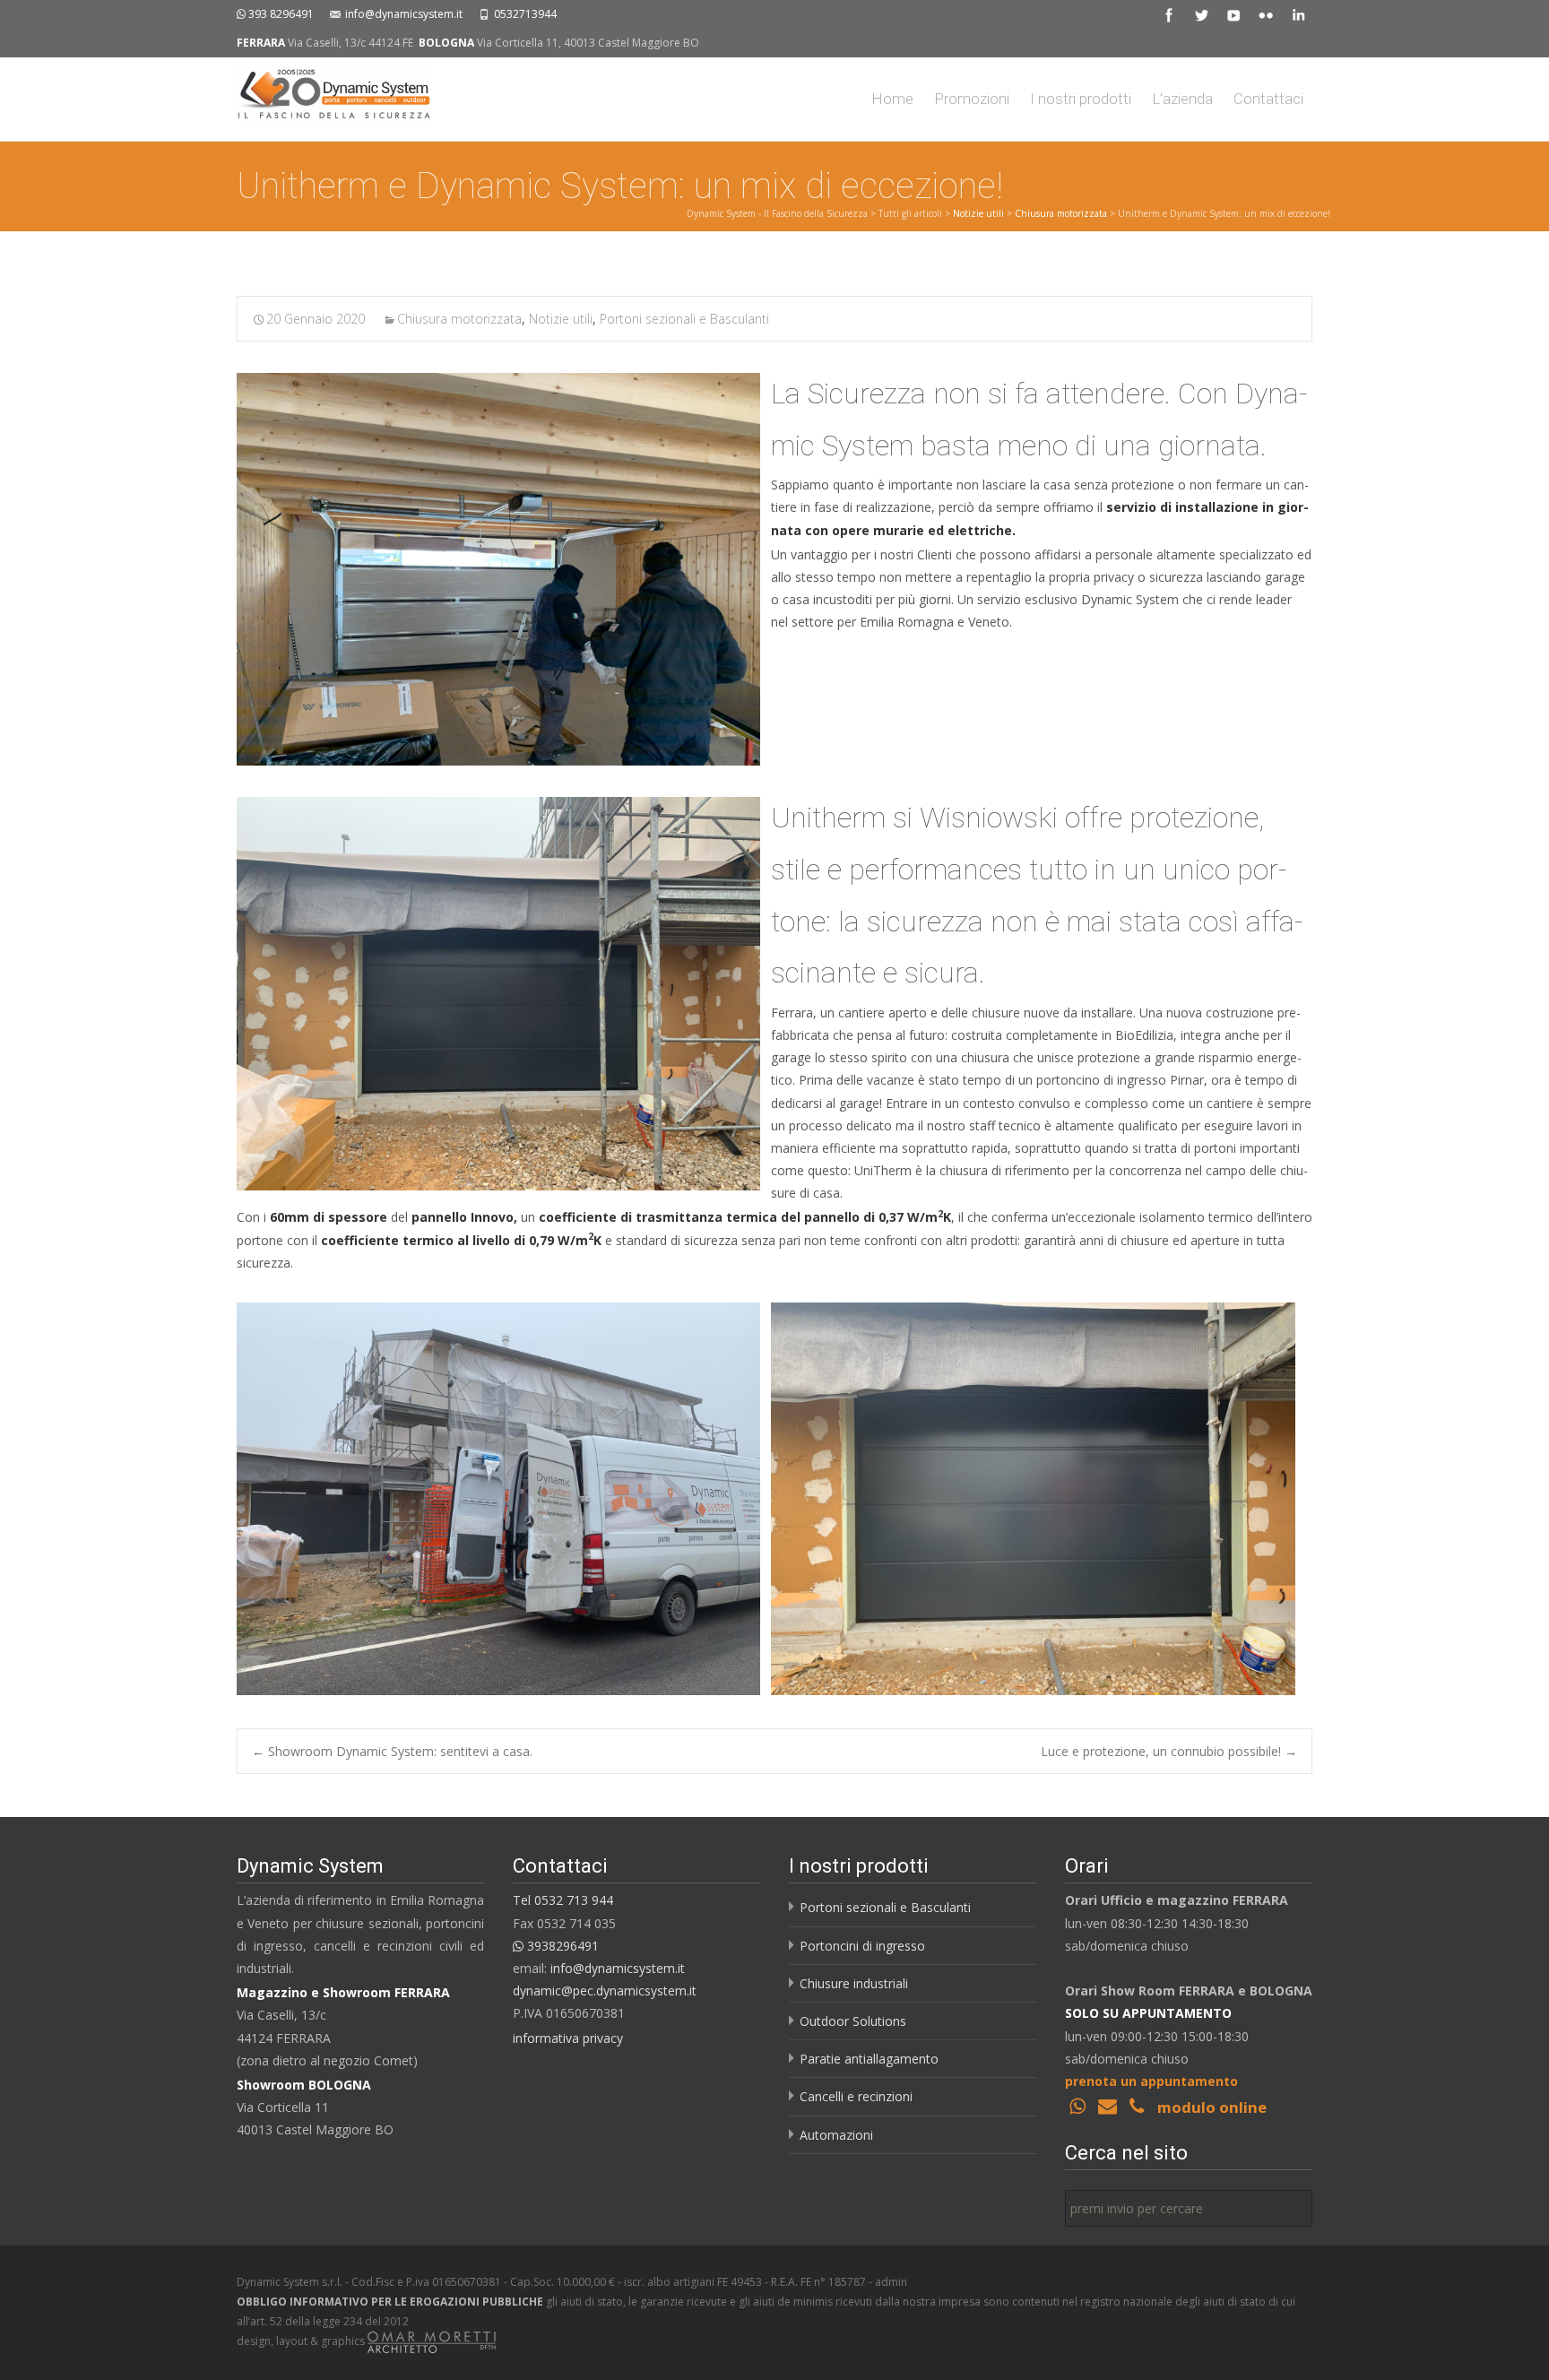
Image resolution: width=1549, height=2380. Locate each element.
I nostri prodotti (1081, 99)
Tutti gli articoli (910, 213)
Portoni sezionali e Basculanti (684, 319)
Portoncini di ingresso (862, 1946)
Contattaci (1268, 99)
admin (891, 2282)
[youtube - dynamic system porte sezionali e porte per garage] (1233, 14)
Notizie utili (978, 213)
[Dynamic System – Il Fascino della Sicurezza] (320, 94)
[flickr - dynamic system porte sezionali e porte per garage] (1266, 14)
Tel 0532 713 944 (563, 1900)
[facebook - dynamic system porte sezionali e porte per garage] (1169, 14)
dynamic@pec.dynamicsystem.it (605, 1991)
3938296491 (561, 1946)
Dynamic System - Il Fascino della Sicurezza (777, 213)
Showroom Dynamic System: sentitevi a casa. (392, 1751)
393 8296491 (281, 14)
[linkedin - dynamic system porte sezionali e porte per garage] (1298, 14)
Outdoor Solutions (853, 2021)
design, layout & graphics (302, 2341)
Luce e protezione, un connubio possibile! (1169, 1751)
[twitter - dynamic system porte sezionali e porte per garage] (1201, 14)
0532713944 (525, 14)
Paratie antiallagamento (869, 2059)
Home (892, 99)
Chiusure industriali (854, 1983)
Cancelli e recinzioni (856, 2096)
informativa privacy (568, 2038)
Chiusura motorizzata (1061, 213)
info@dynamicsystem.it (404, 14)
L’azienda (1182, 99)
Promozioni (972, 99)
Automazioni (836, 2135)
